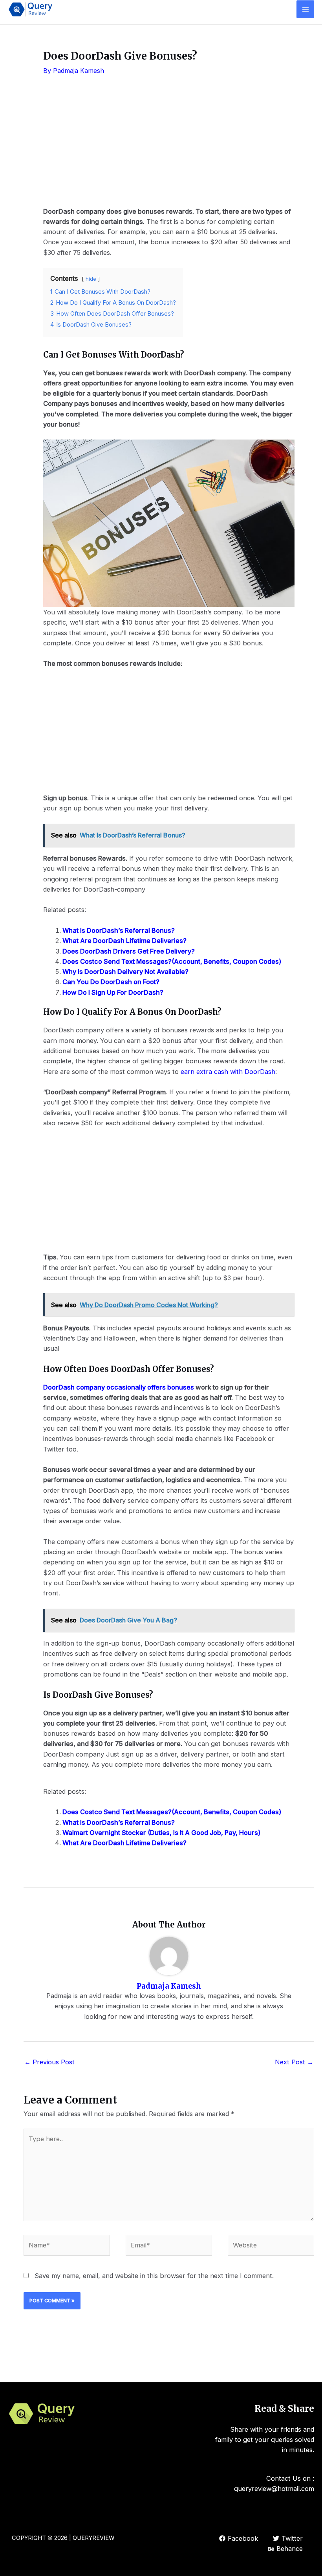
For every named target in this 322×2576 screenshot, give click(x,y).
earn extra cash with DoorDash (227, 1072)
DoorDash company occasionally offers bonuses (119, 1387)
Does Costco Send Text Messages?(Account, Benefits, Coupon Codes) (172, 961)
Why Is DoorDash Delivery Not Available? (125, 972)
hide (91, 279)
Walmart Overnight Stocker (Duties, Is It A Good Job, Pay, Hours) (161, 1833)
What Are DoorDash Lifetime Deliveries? (124, 941)
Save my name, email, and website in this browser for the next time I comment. (154, 2276)
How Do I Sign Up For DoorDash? (113, 992)
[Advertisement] (169, 147)
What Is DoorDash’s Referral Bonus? (119, 930)
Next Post (294, 2062)
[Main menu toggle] (305, 9)
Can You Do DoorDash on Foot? (111, 982)
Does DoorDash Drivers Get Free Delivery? (129, 951)
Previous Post (49, 2062)
